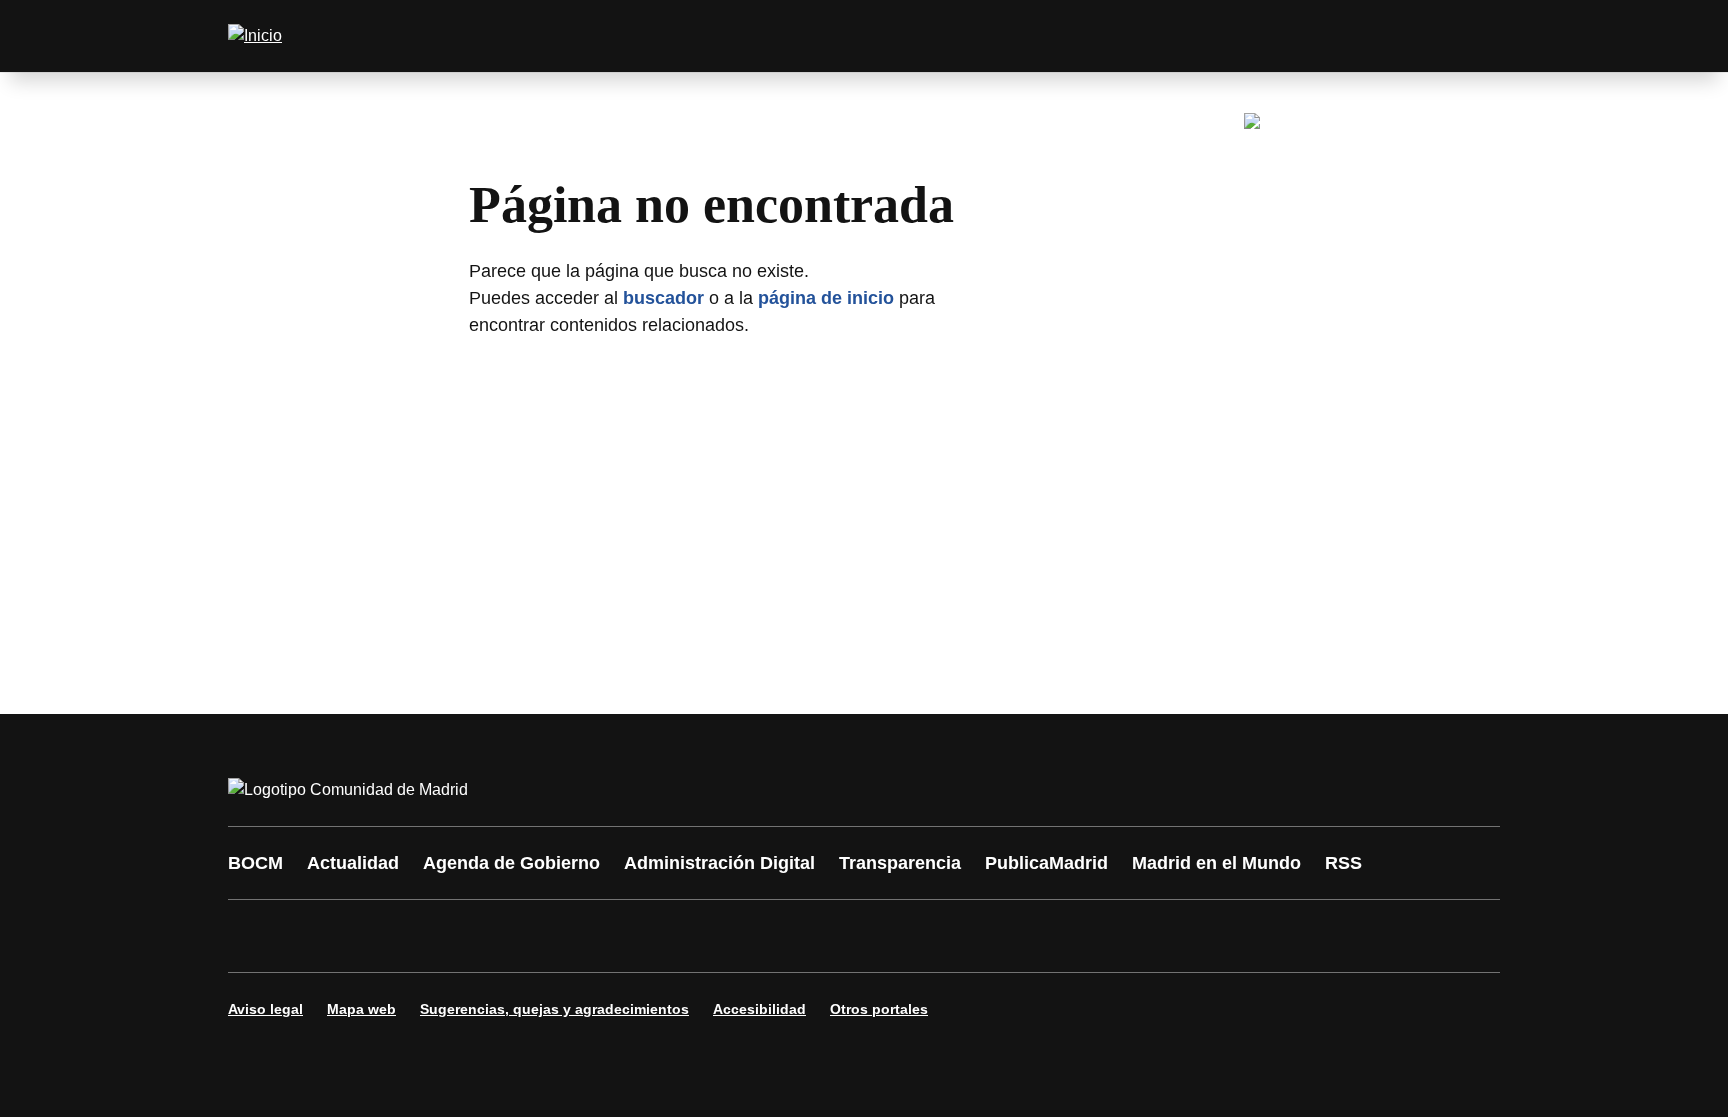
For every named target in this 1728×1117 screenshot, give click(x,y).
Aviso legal (265, 1009)
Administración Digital (719, 863)
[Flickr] (676, 936)
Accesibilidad (759, 1009)
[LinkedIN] (496, 936)
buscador (663, 298)
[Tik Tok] (616, 936)
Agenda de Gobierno (511, 863)
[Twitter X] (376, 936)
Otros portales (879, 1009)
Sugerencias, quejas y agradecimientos (554, 1009)
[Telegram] (736, 936)
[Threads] (796, 936)
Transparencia (900, 863)
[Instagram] (316, 936)
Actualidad (353, 863)
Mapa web (361, 1009)
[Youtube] (436, 936)
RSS (1343, 863)
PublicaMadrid (1046, 863)
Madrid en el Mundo (1216, 863)
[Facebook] (256, 936)
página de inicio (826, 298)
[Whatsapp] (556, 936)
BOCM (255, 863)
